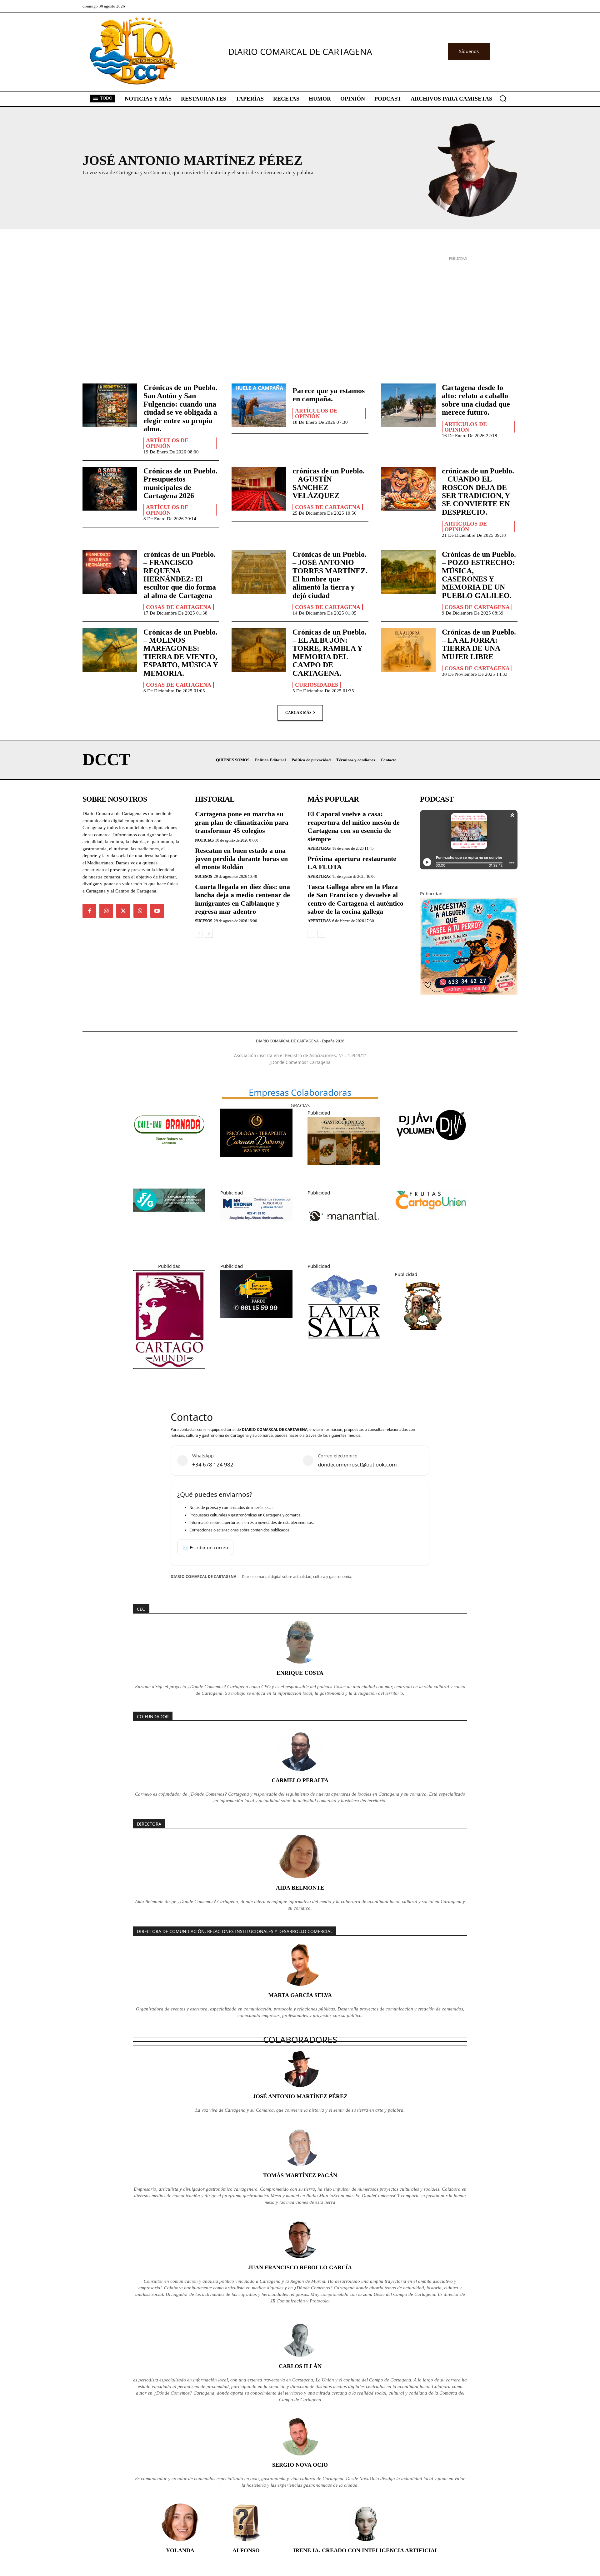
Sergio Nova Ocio (300, 2465)
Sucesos (204, 876)
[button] (503, 98)
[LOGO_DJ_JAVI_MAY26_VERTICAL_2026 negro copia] (431, 1146)
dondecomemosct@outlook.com (357, 1464)
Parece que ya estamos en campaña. (329, 395)
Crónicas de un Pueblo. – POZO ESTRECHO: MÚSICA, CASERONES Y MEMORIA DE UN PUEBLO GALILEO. (479, 575)
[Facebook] (89, 911)
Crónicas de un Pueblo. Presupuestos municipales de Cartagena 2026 (180, 483)
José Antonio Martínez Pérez (300, 2096)
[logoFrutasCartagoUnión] (431, 1217)
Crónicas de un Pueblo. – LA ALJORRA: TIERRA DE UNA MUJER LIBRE (479, 644)
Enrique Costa (300, 1673)
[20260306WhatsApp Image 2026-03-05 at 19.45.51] (256, 1323)
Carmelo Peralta (300, 1780)
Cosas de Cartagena (328, 507)
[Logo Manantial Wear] (344, 1243)
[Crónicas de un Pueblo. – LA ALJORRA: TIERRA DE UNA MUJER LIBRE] (408, 650)
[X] (123, 911)
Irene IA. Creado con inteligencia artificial (366, 2550)
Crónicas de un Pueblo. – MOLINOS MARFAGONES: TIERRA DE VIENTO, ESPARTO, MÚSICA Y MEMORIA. (181, 653)
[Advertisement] (300, 306)
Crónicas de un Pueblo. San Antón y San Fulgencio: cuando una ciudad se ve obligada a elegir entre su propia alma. (180, 408)
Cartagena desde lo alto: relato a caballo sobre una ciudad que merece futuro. (476, 400)
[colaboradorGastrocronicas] (344, 1169)
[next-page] (209, 934)
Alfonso (246, 2550)
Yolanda (180, 2550)
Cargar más (298, 713)
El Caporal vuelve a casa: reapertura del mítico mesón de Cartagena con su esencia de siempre (354, 826)
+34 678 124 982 (213, 1464)
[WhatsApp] (140, 911)
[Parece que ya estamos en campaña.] (259, 405)
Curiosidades (317, 685)
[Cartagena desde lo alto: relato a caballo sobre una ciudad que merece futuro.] (408, 405)
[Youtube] (157, 911)
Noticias (204, 840)
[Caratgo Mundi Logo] (169, 1373)
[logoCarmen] (256, 1161)
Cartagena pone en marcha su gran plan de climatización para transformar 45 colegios (242, 822)
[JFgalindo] (169, 1216)
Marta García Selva (300, 1995)
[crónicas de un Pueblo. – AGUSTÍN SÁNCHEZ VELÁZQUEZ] (259, 489)
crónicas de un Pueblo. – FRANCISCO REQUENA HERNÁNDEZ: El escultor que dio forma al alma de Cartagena (180, 575)
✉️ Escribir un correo (205, 1547)
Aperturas (319, 848)
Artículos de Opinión (167, 443)
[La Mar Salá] (344, 1347)
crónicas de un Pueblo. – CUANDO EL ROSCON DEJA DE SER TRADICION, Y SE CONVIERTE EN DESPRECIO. (478, 492)
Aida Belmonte (300, 1888)
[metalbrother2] (423, 1339)
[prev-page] (199, 934)
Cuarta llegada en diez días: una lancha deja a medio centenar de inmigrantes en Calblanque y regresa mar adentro (242, 899)
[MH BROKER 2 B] (256, 1225)
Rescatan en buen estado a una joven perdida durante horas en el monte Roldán (241, 859)
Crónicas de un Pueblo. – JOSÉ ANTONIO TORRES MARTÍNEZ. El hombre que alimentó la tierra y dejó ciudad (330, 575)
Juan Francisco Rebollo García (300, 2267)
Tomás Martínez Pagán (300, 2175)
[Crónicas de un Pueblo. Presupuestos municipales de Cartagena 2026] (110, 489)
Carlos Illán (300, 2366)
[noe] (469, 1000)
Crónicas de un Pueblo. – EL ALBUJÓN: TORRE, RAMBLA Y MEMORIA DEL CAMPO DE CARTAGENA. (330, 653)
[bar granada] (169, 1154)
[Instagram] (106, 911)
